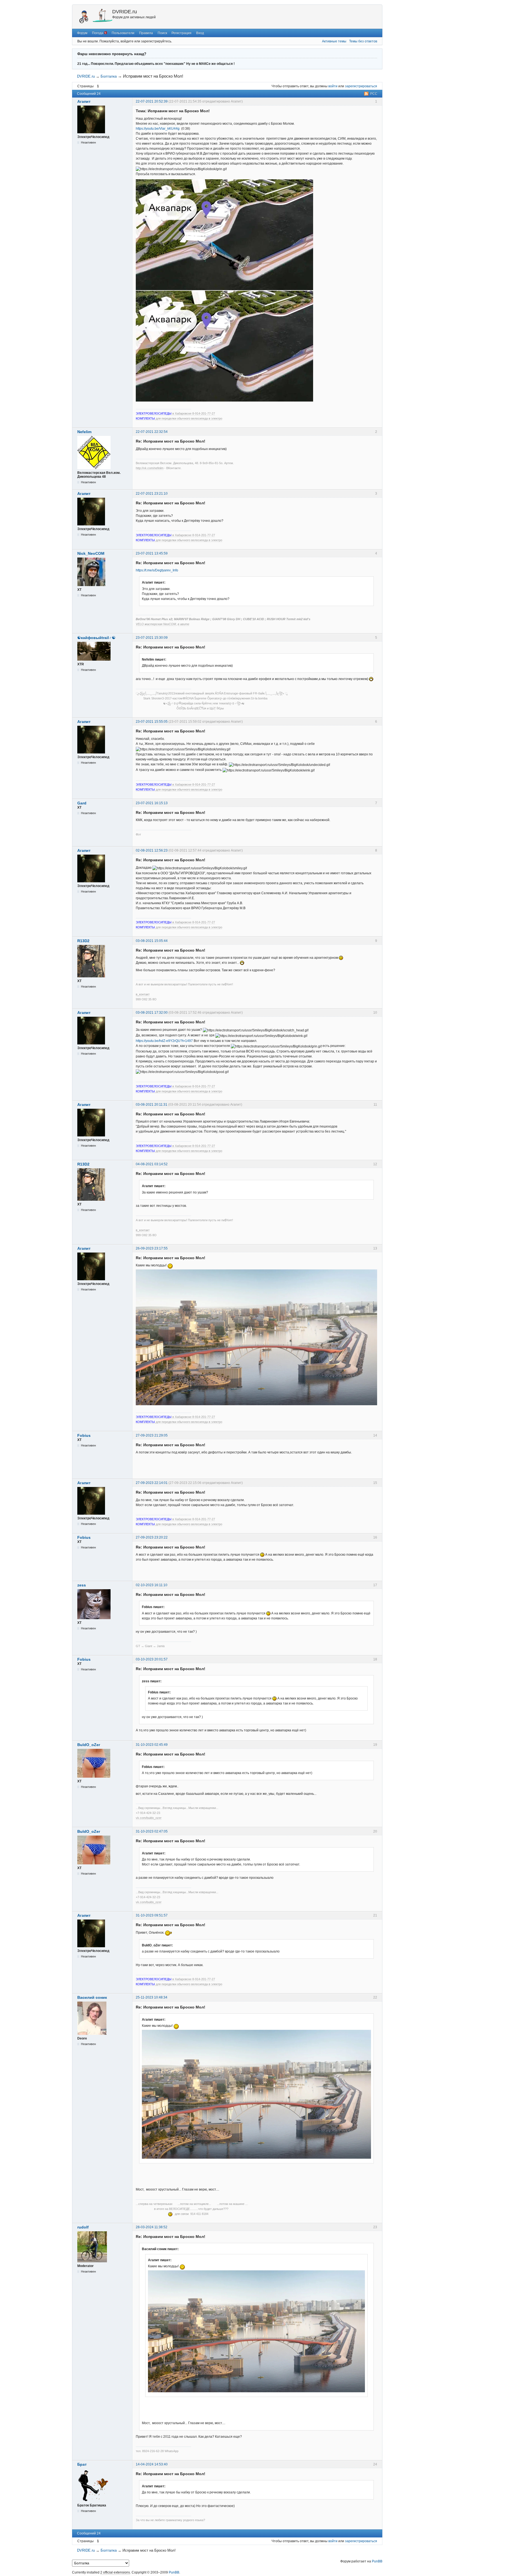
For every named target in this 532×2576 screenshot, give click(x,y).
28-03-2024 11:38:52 (152, 2227)
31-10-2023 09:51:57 (152, 1915)
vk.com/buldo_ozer (149, 1818)
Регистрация (181, 33)
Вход (200, 33)
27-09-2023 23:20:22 (152, 1537)
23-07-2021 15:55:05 (152, 722)
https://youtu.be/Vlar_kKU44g (158, 129)
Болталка (109, 76)
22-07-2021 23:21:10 (152, 494)
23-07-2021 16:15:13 (152, 803)
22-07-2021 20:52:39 (152, 101)
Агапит (84, 101)
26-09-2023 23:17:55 (152, 1248)
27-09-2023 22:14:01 (152, 1483)
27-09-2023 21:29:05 (152, 1435)
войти (333, 86)
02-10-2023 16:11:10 (152, 1585)
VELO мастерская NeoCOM (156, 624)
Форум (82, 33)
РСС (374, 94)
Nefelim (84, 432)
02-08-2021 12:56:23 (152, 850)
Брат (82, 2464)
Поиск (162, 33)
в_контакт (143, 994)
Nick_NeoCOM (91, 553)
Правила (146, 33)
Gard (82, 803)
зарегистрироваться (361, 86)
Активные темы (334, 41)
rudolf (83, 2227)
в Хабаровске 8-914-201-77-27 (175, 413)
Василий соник (92, 1997)
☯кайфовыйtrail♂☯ (96, 638)
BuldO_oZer (89, 1745)
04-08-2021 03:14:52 (152, 1164)
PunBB (377, 2561)
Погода (98, 33)
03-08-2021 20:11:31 (152, 1105)
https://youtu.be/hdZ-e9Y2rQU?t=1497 (164, 1041)
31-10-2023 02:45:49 (152, 1745)
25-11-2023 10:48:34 (152, 1997)
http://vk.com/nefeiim (150, 468)
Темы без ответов (363, 41)
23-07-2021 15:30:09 (152, 638)
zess (82, 1585)
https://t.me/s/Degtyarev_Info (157, 570)
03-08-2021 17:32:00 (152, 1013)
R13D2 (83, 941)
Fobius (84, 1435)
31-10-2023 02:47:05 (152, 1831)
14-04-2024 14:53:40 (152, 2464)
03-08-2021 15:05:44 (152, 941)
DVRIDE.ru (125, 12)
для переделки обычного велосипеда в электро (179, 418)
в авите (183, 624)
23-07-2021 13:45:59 (152, 553)
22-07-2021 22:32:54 (152, 432)
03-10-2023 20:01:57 (152, 1659)
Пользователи (123, 33)
